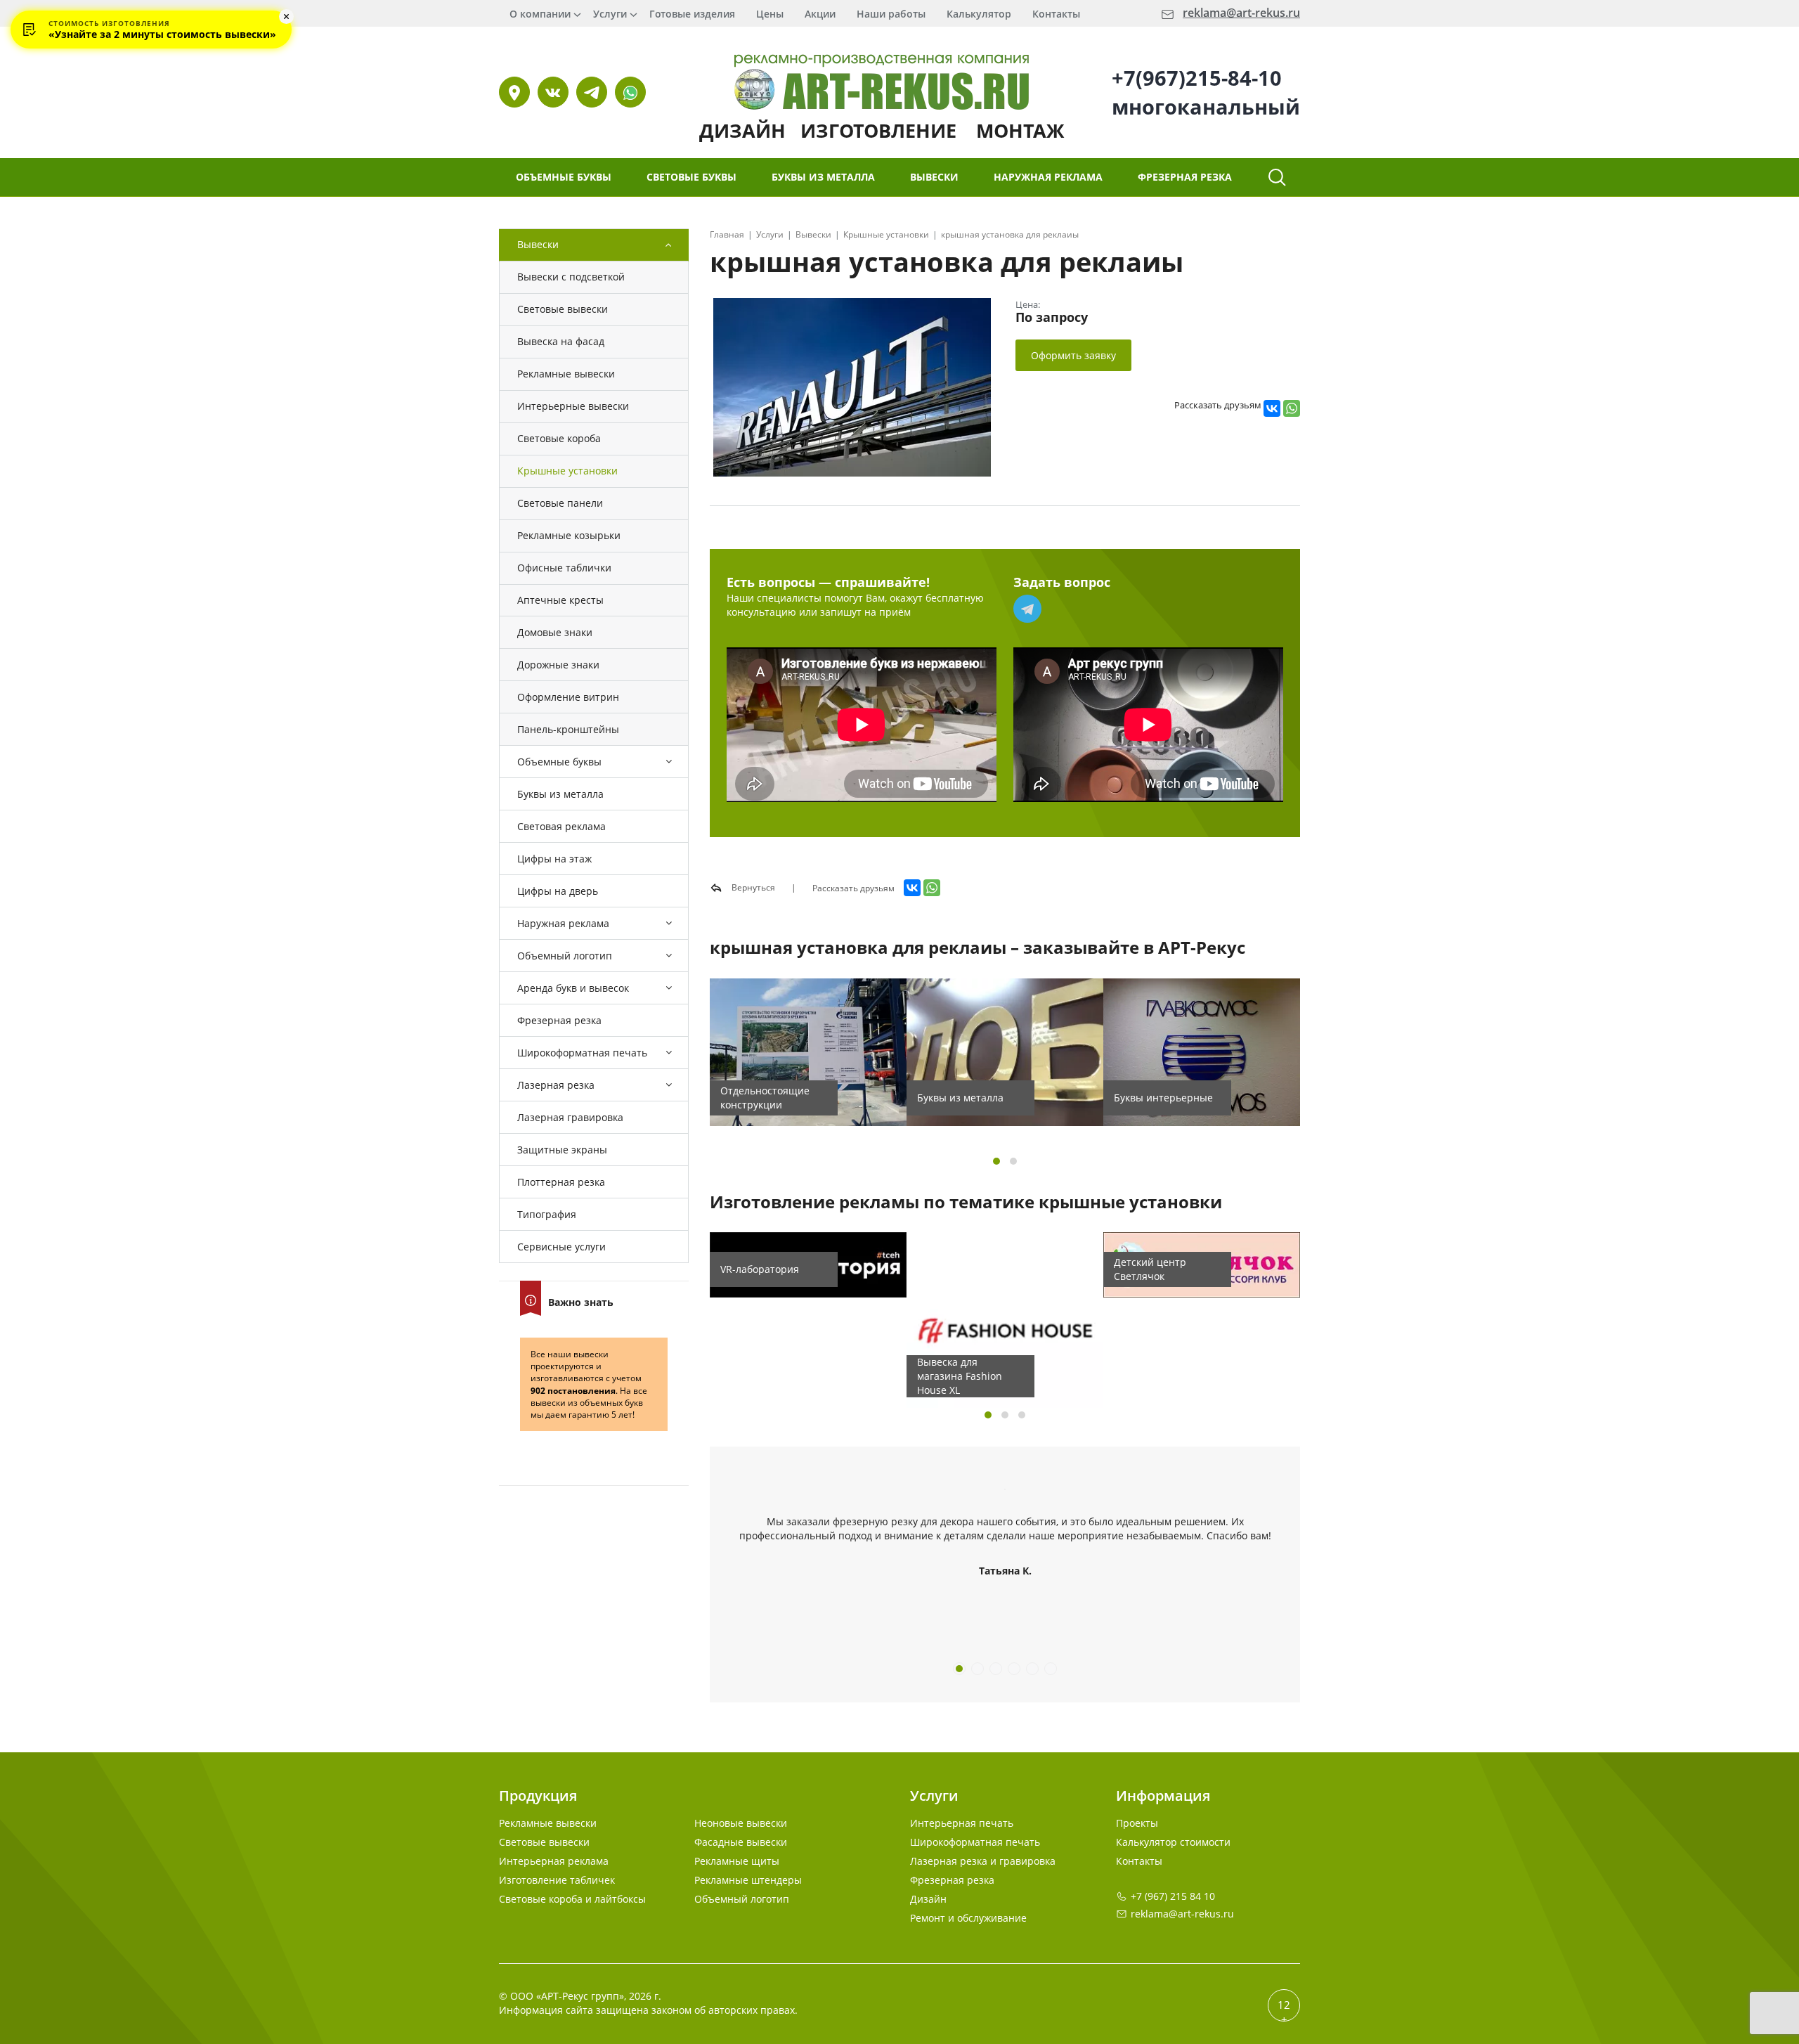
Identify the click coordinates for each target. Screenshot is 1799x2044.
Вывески (934, 177)
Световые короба (559, 438)
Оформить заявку (1073, 355)
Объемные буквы (564, 177)
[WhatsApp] (1292, 408)
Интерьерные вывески (573, 406)
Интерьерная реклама (554, 1861)
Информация (1163, 1796)
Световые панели (560, 503)
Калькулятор (979, 14)
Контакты (1056, 14)
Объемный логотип (565, 956)
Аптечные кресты (560, 600)
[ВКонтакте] (1272, 408)
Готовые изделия (692, 14)
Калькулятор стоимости (1173, 1842)
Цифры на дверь (558, 891)
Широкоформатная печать (582, 1053)
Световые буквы (691, 177)
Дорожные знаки (558, 665)
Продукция (538, 1796)
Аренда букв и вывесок (573, 988)
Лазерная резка (556, 1085)
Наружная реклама (1048, 177)
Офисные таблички (564, 568)
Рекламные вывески (566, 374)
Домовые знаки (555, 632)
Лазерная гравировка (570, 1117)
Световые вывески (563, 309)
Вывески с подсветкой (571, 277)
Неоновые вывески (741, 1823)
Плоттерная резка (561, 1182)
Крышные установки (567, 471)
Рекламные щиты (737, 1861)
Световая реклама (561, 826)
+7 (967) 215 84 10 (1173, 1896)
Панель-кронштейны (568, 729)
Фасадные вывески (741, 1842)
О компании (540, 14)
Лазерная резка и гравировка (983, 1861)
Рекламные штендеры (748, 1880)
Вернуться (752, 887)
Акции (820, 14)
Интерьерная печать (962, 1823)
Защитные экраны (562, 1150)
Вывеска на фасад (561, 341)
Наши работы (891, 14)
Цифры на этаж (554, 859)
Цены (770, 14)
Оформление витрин (568, 697)
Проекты (1137, 1823)
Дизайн (928, 1899)
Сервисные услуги (561, 1247)
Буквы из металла (823, 177)
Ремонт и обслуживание (968, 1918)
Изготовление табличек (557, 1880)
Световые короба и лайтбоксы (572, 1899)
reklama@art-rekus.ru (1241, 13)
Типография (547, 1214)
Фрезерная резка (1185, 177)
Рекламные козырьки (569, 535)
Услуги (610, 14)
